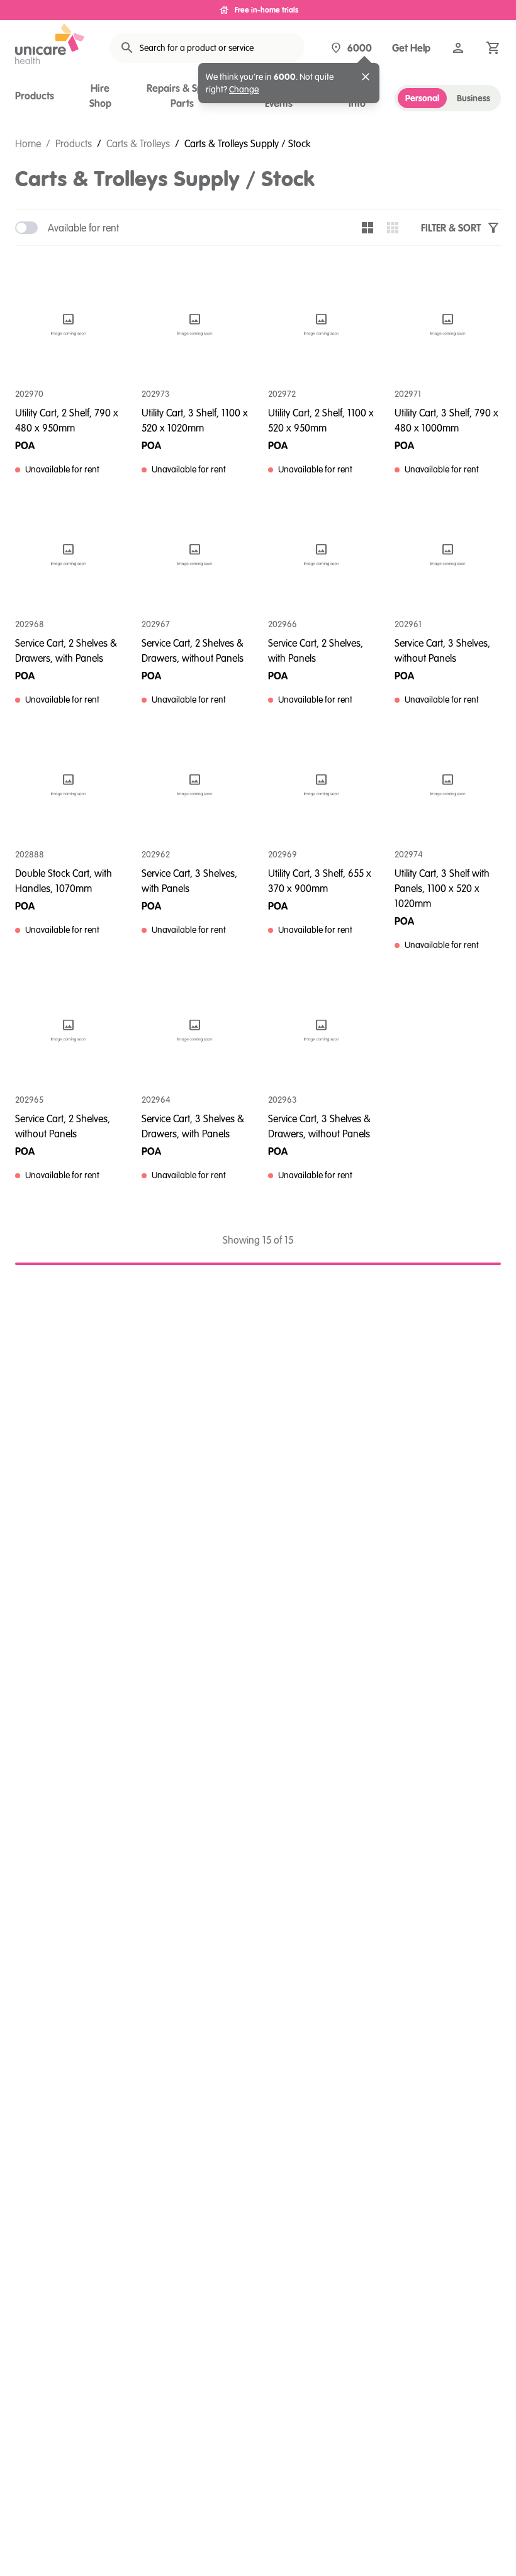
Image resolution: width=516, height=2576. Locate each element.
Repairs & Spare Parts (182, 96)
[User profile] (458, 48)
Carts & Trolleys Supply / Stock (247, 143)
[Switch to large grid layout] (367, 228)
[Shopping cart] (493, 48)
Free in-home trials (266, 10)
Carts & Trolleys (138, 143)
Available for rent (83, 228)
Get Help (411, 48)
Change (244, 89)
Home (28, 143)
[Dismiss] (366, 77)
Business (474, 98)
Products (35, 96)
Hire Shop (100, 96)
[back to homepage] (50, 44)
